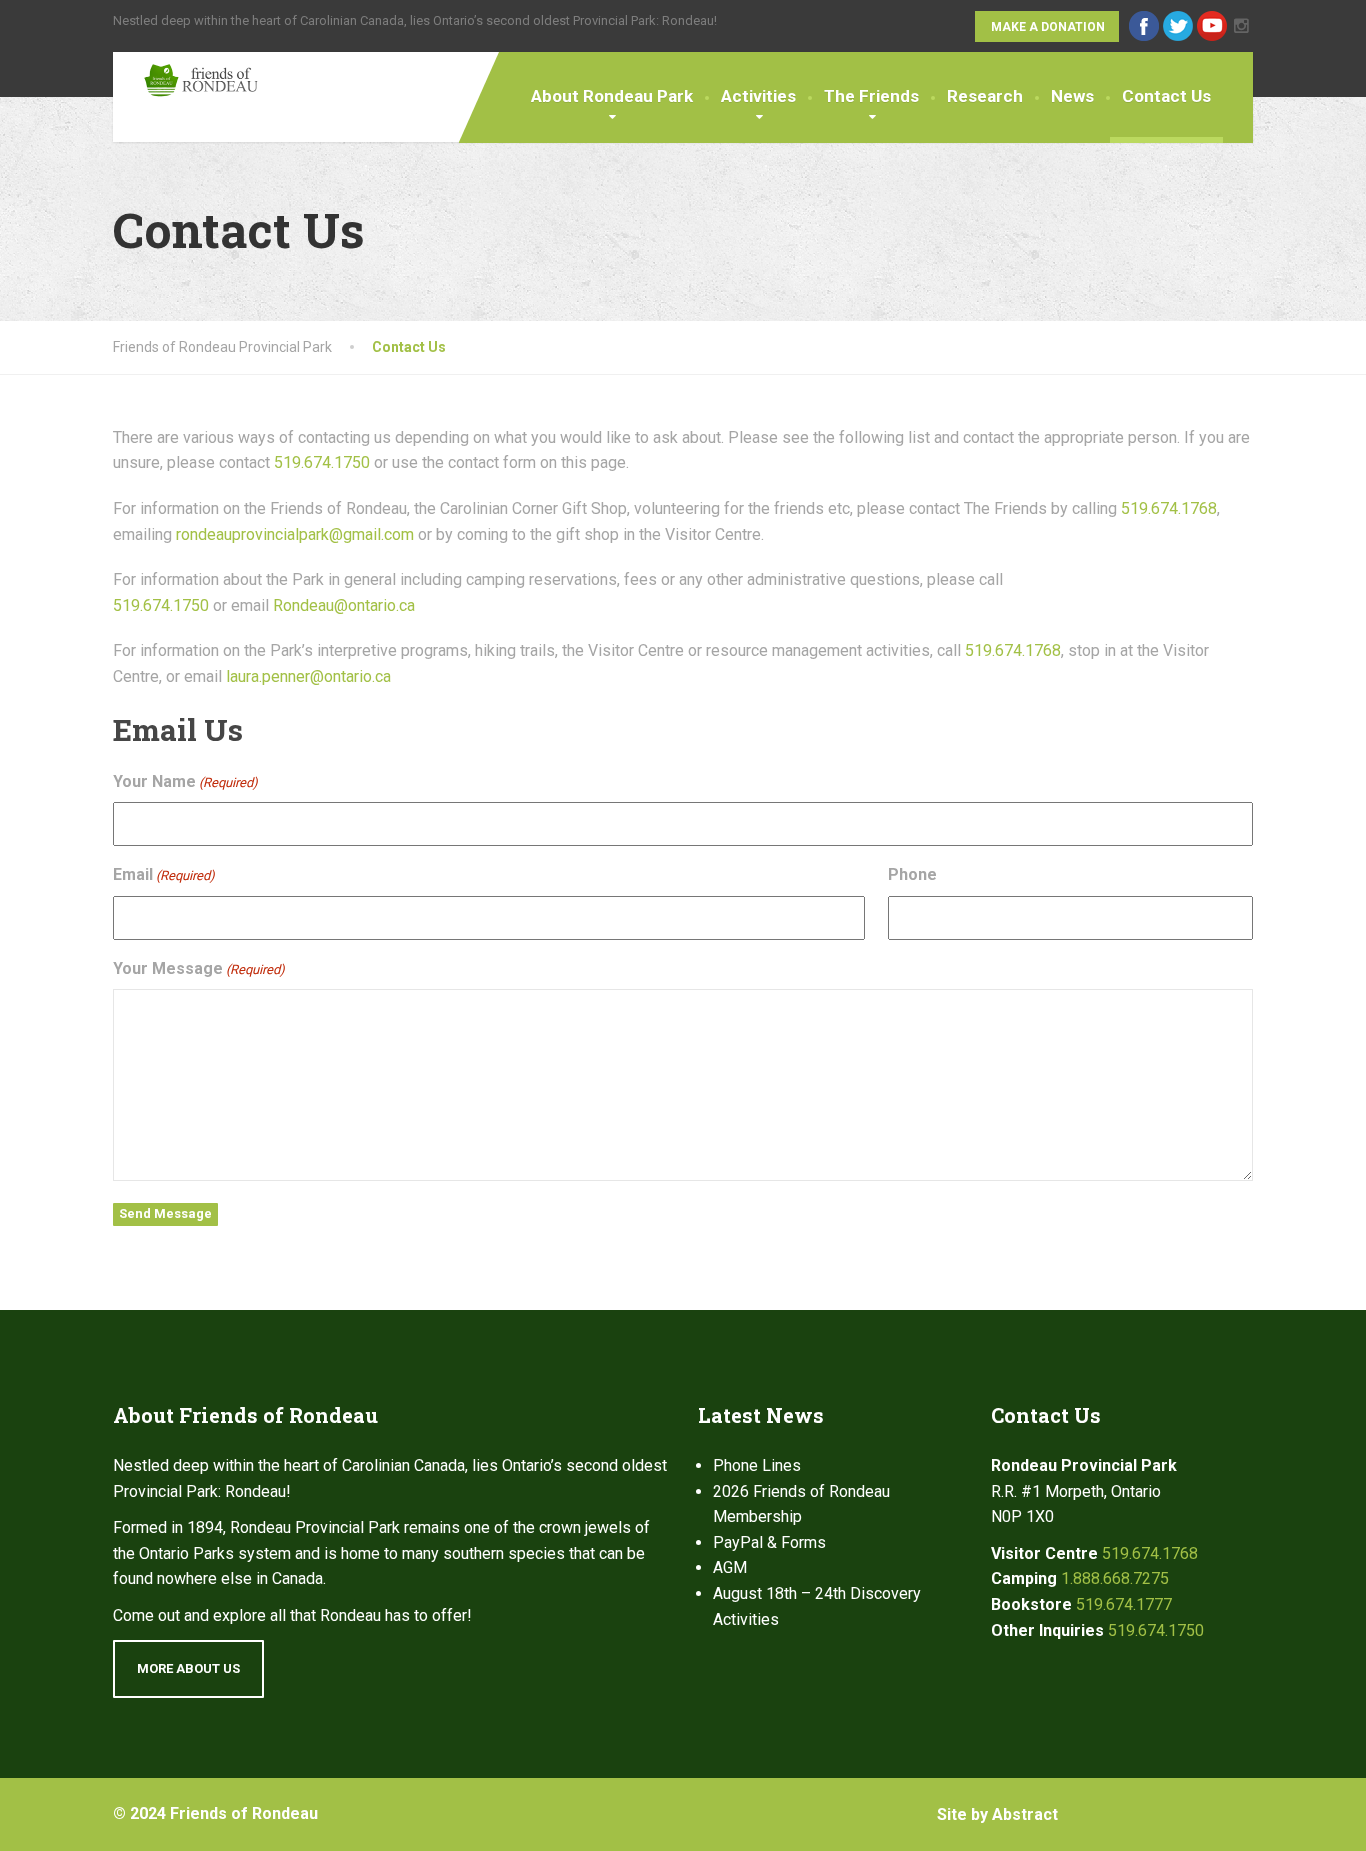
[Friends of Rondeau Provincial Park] (185, 74)
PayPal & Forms (769, 1542)
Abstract (1025, 1814)
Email (164, 874)
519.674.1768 (1169, 508)
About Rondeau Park (612, 96)
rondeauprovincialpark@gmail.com (295, 534)
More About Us (188, 1668)
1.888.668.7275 (1115, 1578)
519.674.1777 (1124, 1604)
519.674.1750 (322, 462)
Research (985, 96)
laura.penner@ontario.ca (308, 676)
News (1072, 96)
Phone (912, 874)
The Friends (871, 96)
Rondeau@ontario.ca (344, 605)
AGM (730, 1567)
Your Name (185, 781)
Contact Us (1166, 96)
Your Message (199, 968)
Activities (758, 96)
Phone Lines (757, 1465)
